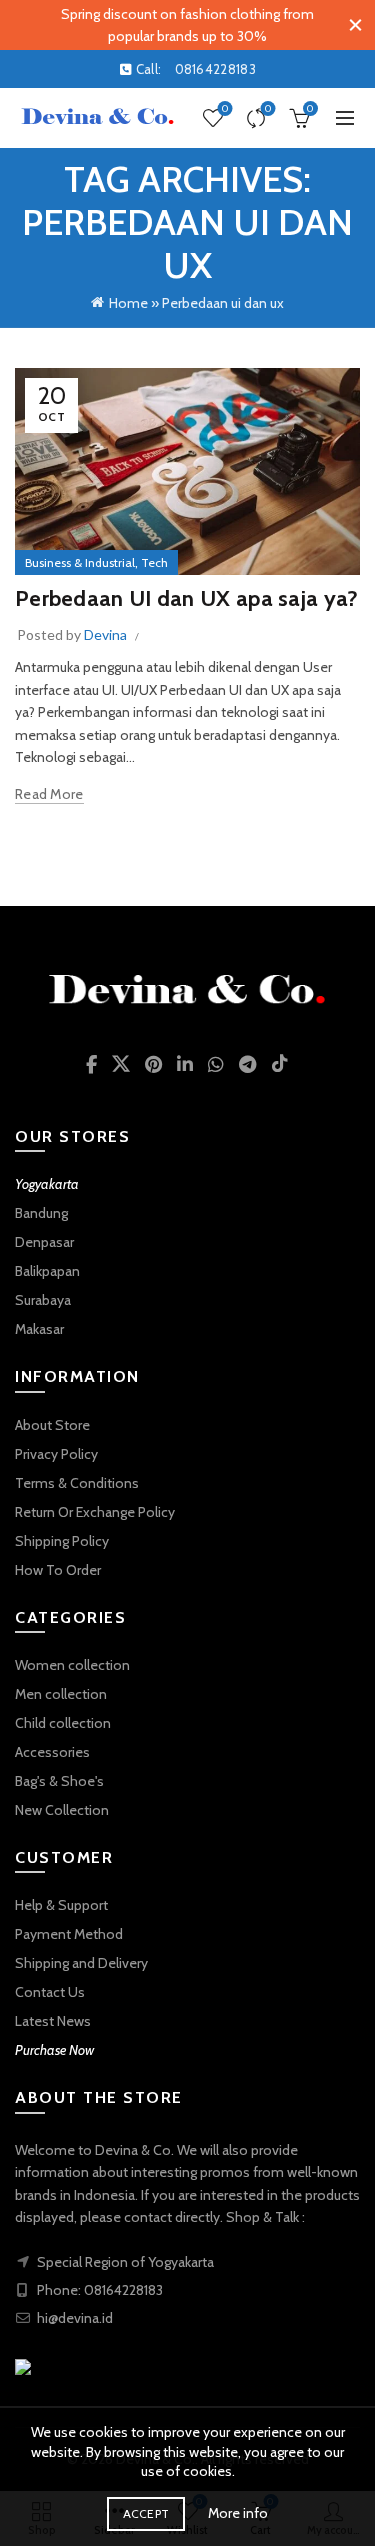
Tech (154, 562)
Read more (49, 794)
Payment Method (69, 1934)
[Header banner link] (167, 25)
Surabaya (43, 1300)
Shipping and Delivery (81, 1963)
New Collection (62, 1810)
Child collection (63, 1723)
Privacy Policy (56, 1454)
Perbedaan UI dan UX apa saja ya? (187, 598)
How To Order (58, 1570)
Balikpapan (47, 1271)
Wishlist (225, 109)
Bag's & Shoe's (59, 1781)
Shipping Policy (62, 1541)
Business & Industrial (80, 562)
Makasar (39, 1329)
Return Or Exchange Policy (95, 1512)
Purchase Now (54, 2050)
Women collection (72, 1665)
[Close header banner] (355, 25)
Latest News (53, 2021)
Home (128, 303)
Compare (268, 109)
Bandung (41, 1213)
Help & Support (61, 1905)
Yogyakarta (47, 1184)
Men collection (61, 1694)
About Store (52, 1425)
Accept (146, 2513)
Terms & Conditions (77, 1483)
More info (238, 2513)
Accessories (52, 1752)
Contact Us (50, 1992)
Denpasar (44, 1242)
